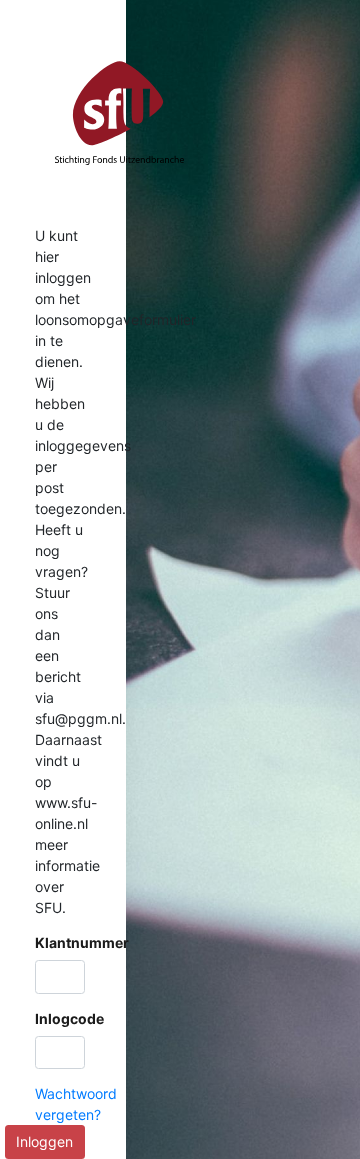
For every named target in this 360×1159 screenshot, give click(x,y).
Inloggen (44, 1141)
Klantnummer (82, 942)
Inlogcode (69, 1018)
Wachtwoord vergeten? (76, 1104)
